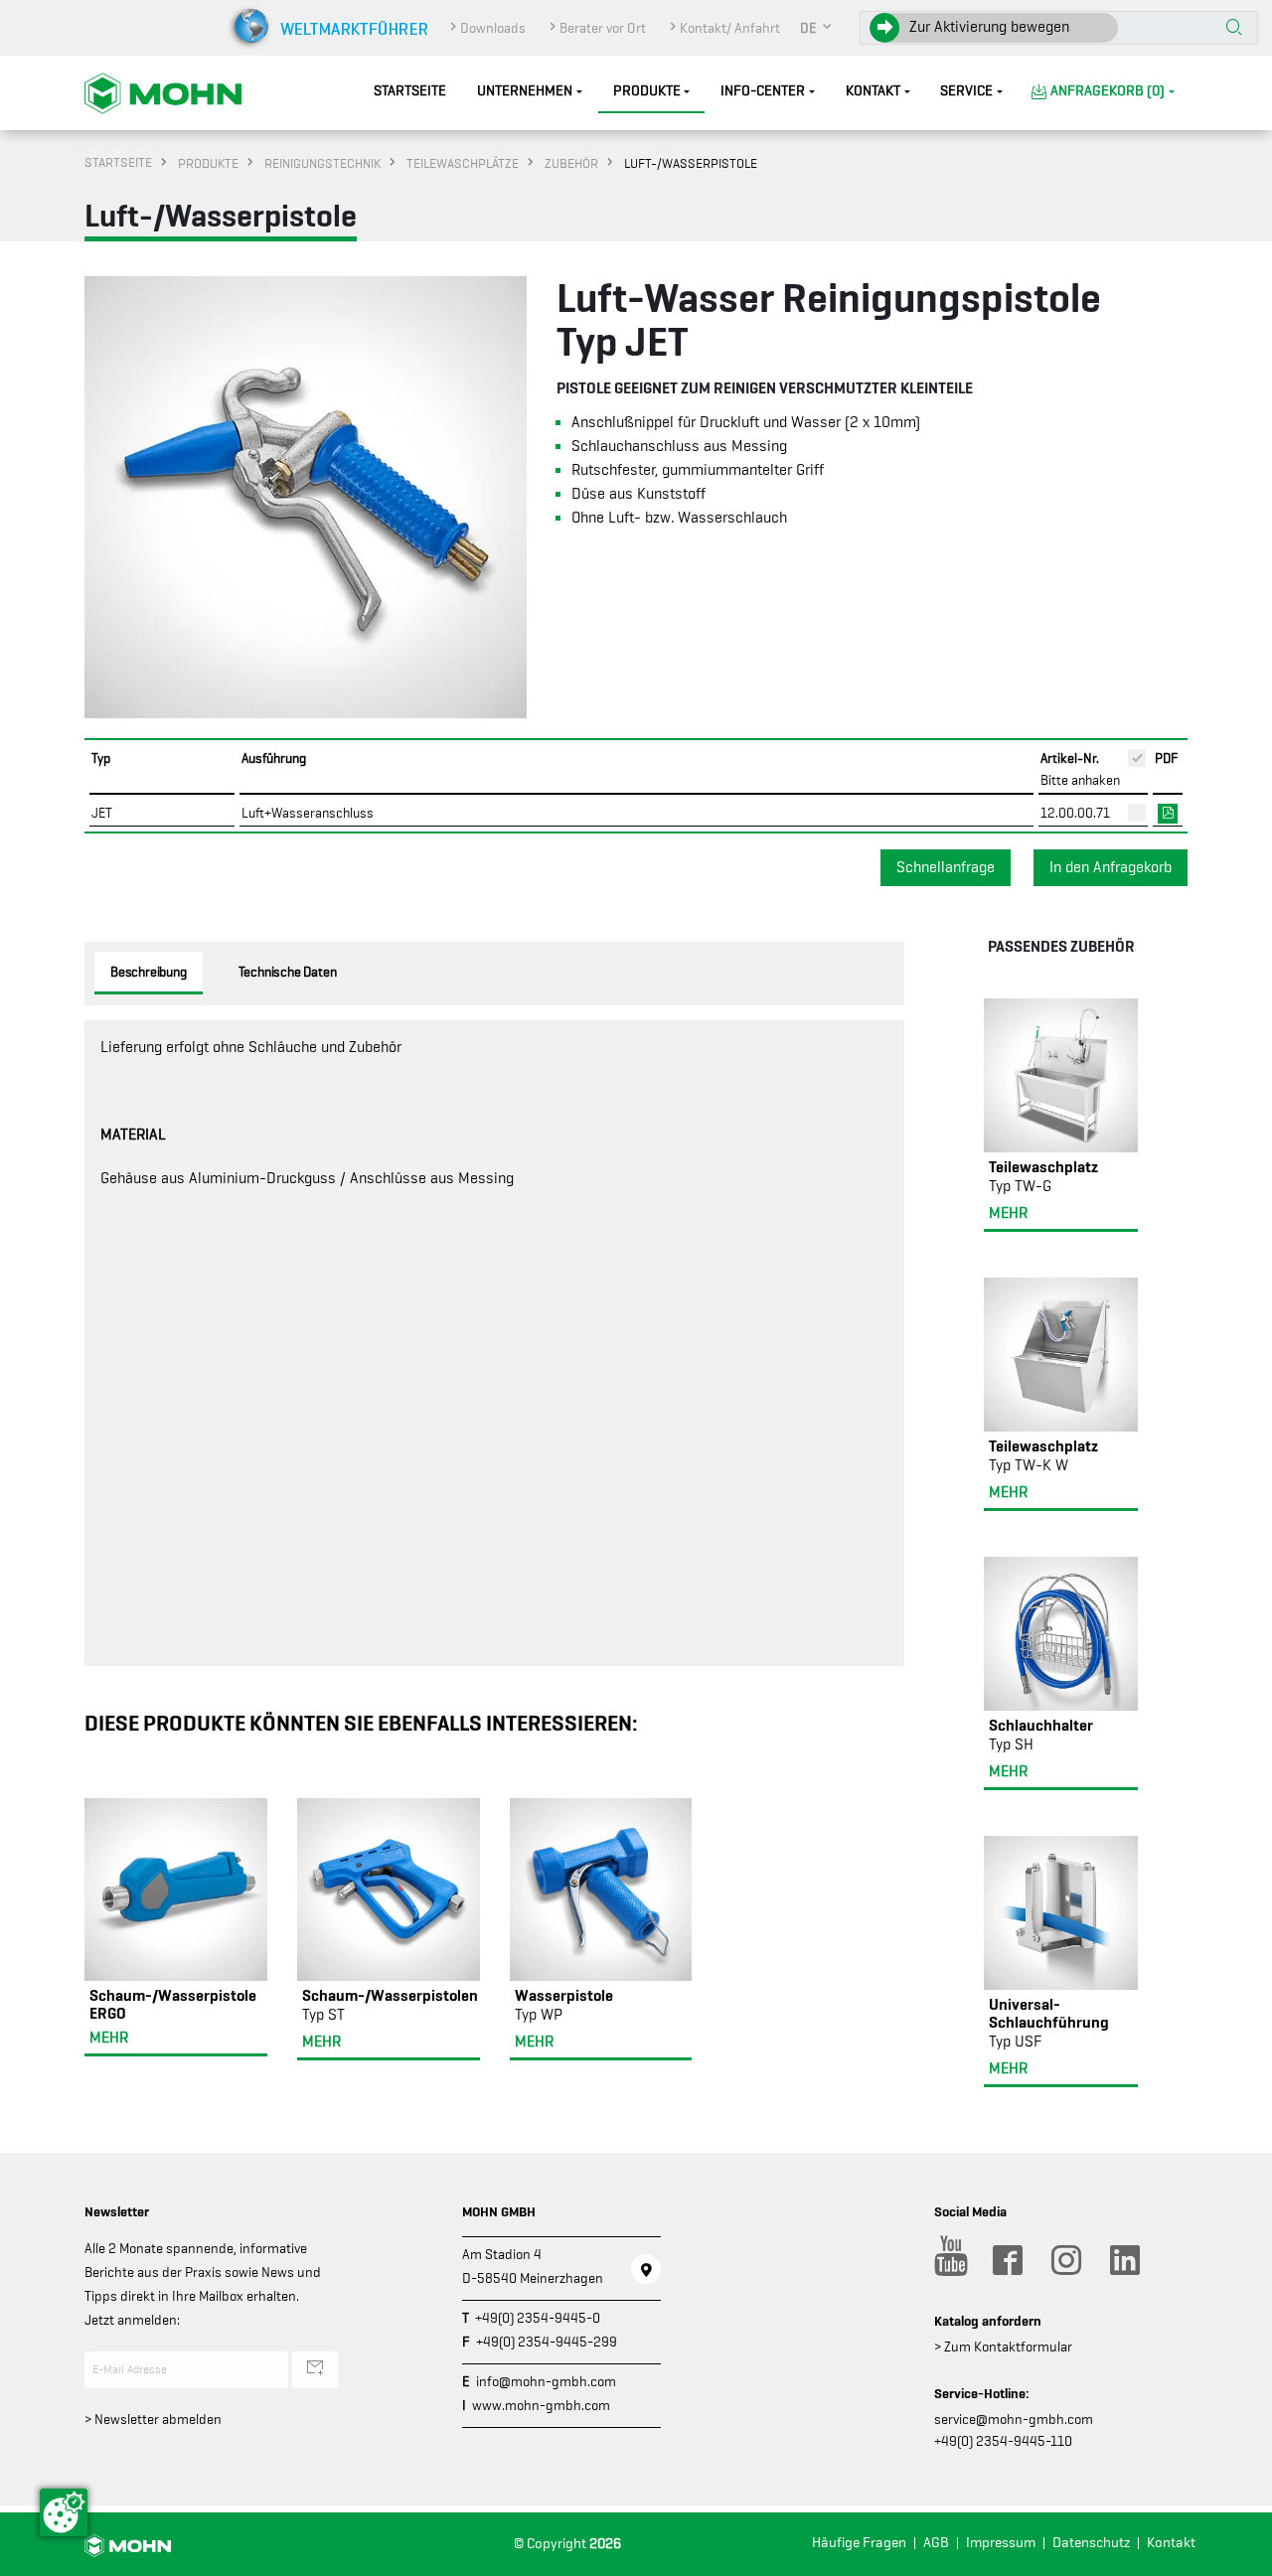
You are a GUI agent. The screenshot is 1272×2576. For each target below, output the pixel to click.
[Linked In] (1124, 2260)
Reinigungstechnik (322, 163)
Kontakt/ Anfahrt (730, 28)
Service (966, 91)
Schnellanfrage (946, 867)
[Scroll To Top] (1237, 2554)
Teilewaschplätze (463, 163)
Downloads (493, 28)
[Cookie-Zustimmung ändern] (64, 2512)
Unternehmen (525, 91)
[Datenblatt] (1168, 812)
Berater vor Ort (603, 28)
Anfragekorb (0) (1108, 91)
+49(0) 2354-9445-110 (1003, 2441)
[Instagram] (1065, 2260)
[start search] (1234, 29)
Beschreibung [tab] (149, 972)
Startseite (410, 91)
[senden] (315, 2369)
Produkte (647, 91)
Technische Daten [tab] (288, 972)
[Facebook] (1007, 2260)
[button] (817, 28)
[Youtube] (948, 2260)
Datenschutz (1091, 2543)
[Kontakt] (646, 2269)
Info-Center (763, 91)
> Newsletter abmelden (153, 2419)
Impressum (1001, 2543)
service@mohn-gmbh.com (1014, 2419)
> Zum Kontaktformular (1003, 2347)
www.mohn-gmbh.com (541, 2405)
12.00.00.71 (1075, 813)
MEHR (109, 2038)
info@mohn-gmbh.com (546, 2381)
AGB (936, 2543)
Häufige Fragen (859, 2543)
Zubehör (571, 163)
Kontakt (873, 91)
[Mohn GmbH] (163, 92)
